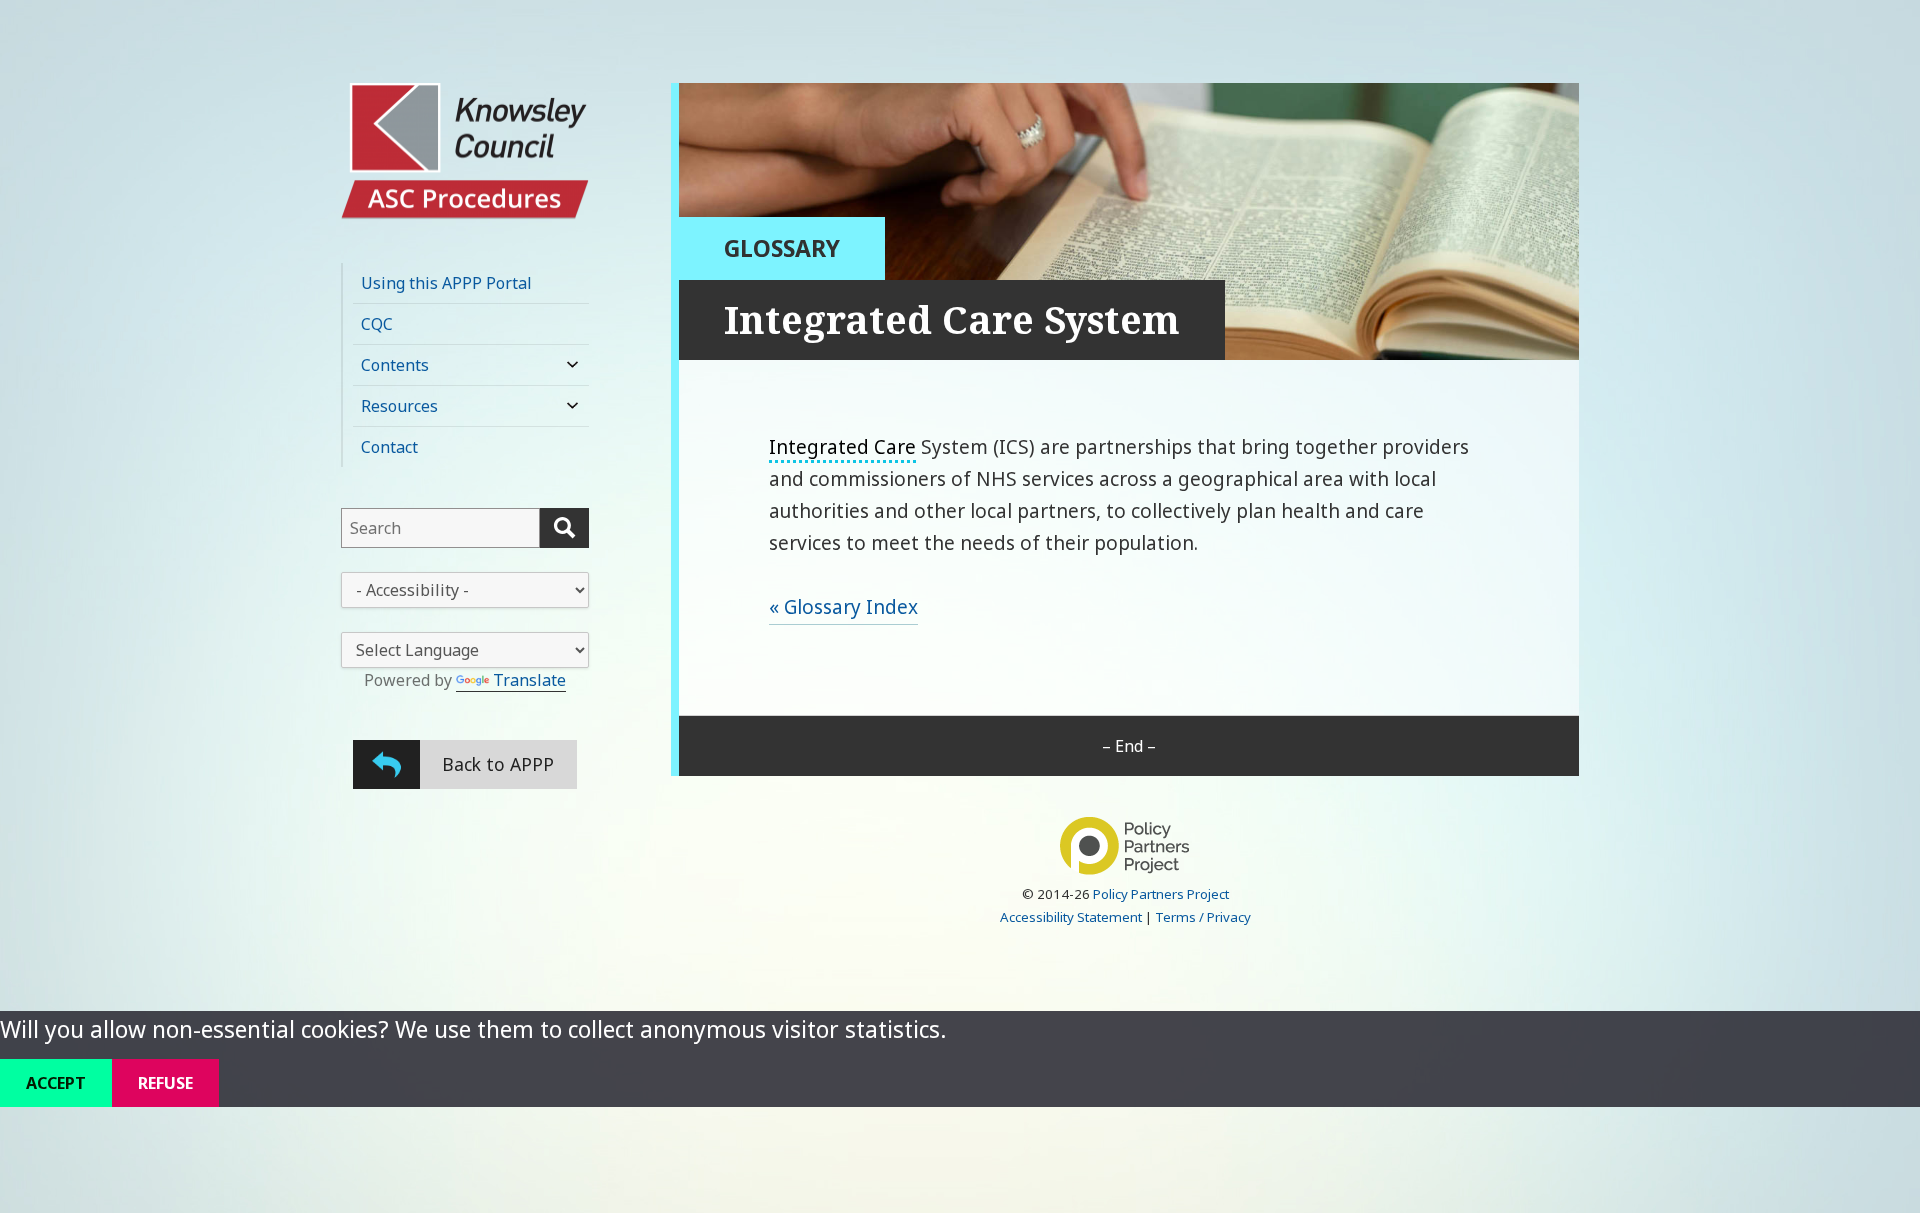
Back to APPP (498, 764)
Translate (529, 680)
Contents (395, 365)
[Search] (564, 528)
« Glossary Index (843, 607)
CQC (377, 324)
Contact (389, 447)
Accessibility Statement (1071, 917)
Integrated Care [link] (842, 447)
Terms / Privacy (1203, 917)
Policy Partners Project (1161, 894)
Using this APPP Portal (446, 283)
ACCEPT (56, 1083)
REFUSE (165, 1083)
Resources (399, 406)
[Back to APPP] (386, 764)
